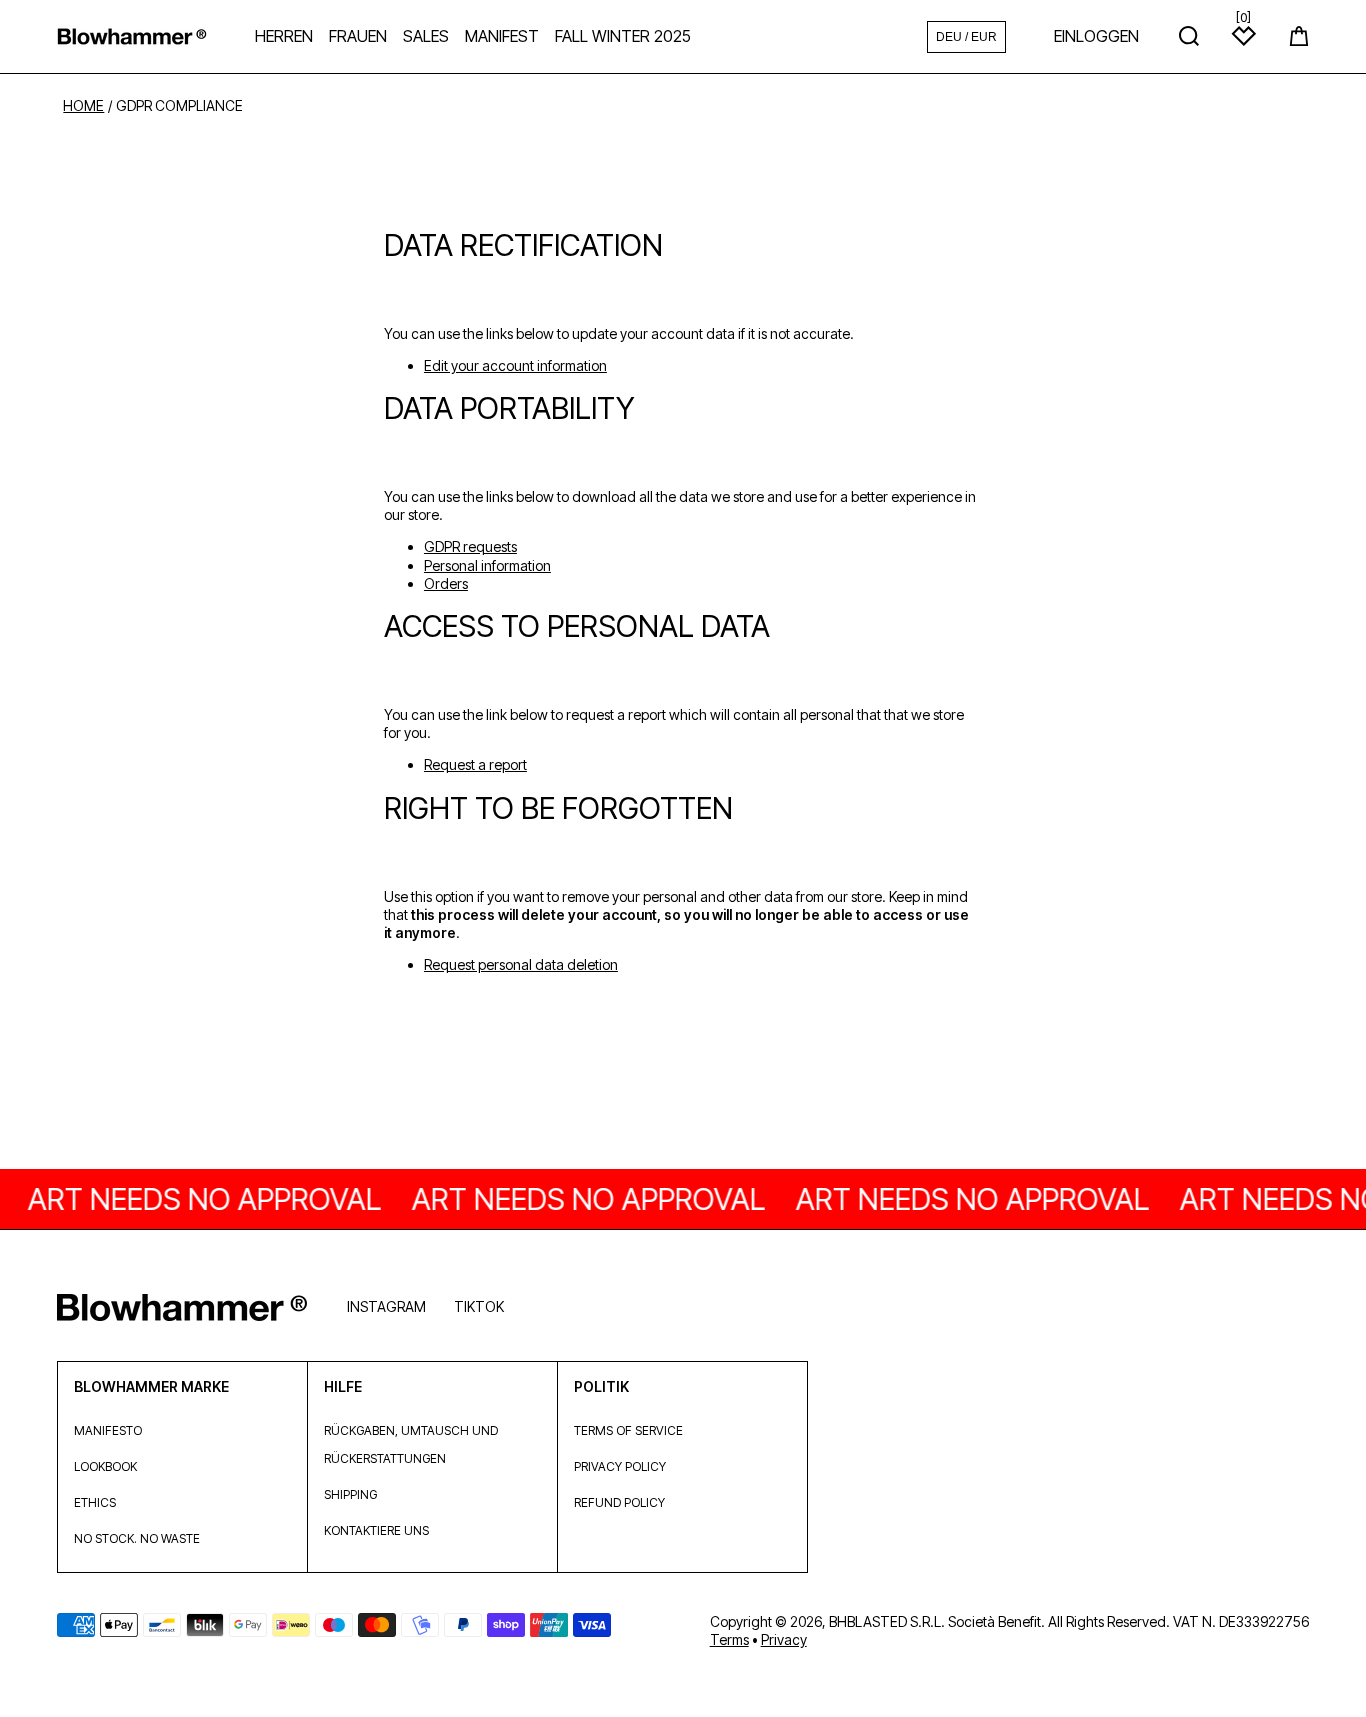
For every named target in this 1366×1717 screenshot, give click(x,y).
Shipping (350, 1494)
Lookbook (105, 1466)
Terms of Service (628, 1430)
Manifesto (108, 1430)
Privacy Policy (620, 1466)
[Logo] (132, 36)
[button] (1299, 36)
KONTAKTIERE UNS (376, 1530)
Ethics (95, 1502)
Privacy (784, 1639)
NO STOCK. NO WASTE (137, 1538)
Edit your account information (515, 365)
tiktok (479, 1306)
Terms (729, 1639)
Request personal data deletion (521, 964)
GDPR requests (470, 546)
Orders (446, 583)
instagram (386, 1306)
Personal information (487, 565)
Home (83, 106)
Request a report (475, 764)
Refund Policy (619, 1502)
